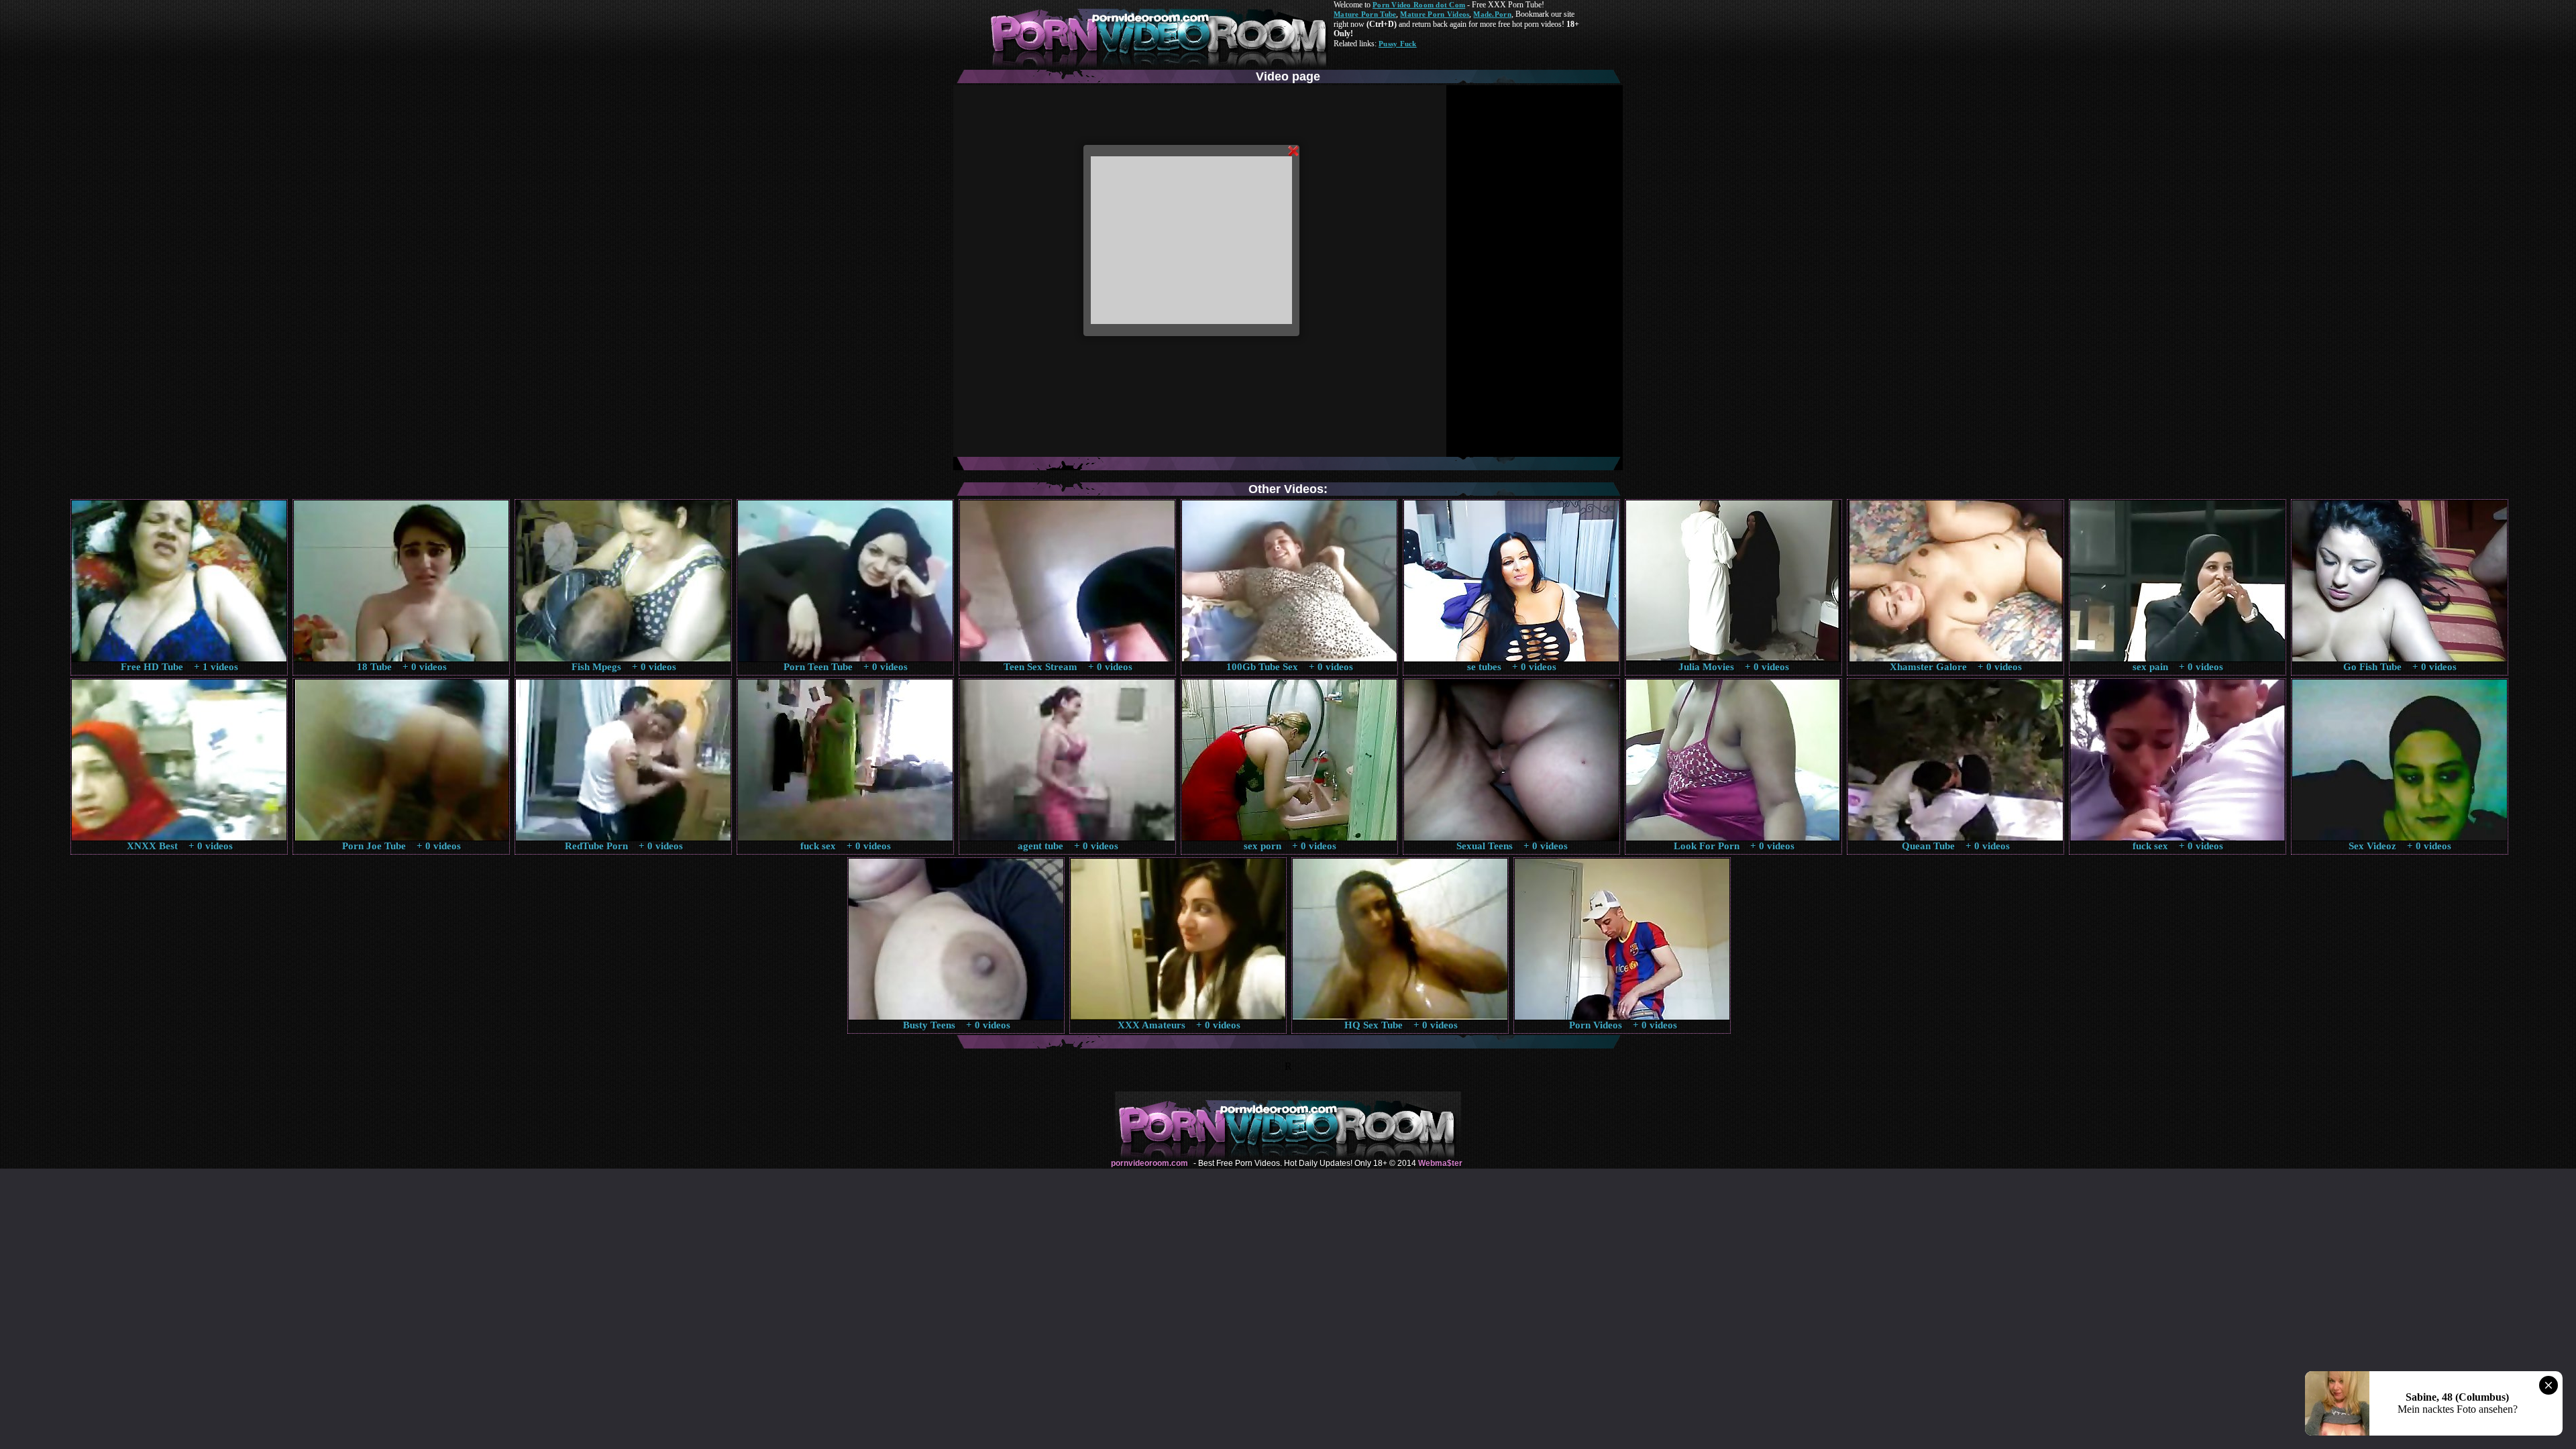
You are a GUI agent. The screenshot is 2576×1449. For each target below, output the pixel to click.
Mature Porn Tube (1365, 14)
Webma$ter (1440, 1163)
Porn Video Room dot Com (1419, 5)
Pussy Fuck (1398, 44)
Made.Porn (1492, 14)
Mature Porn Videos (1435, 14)
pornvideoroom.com (1149, 1163)
